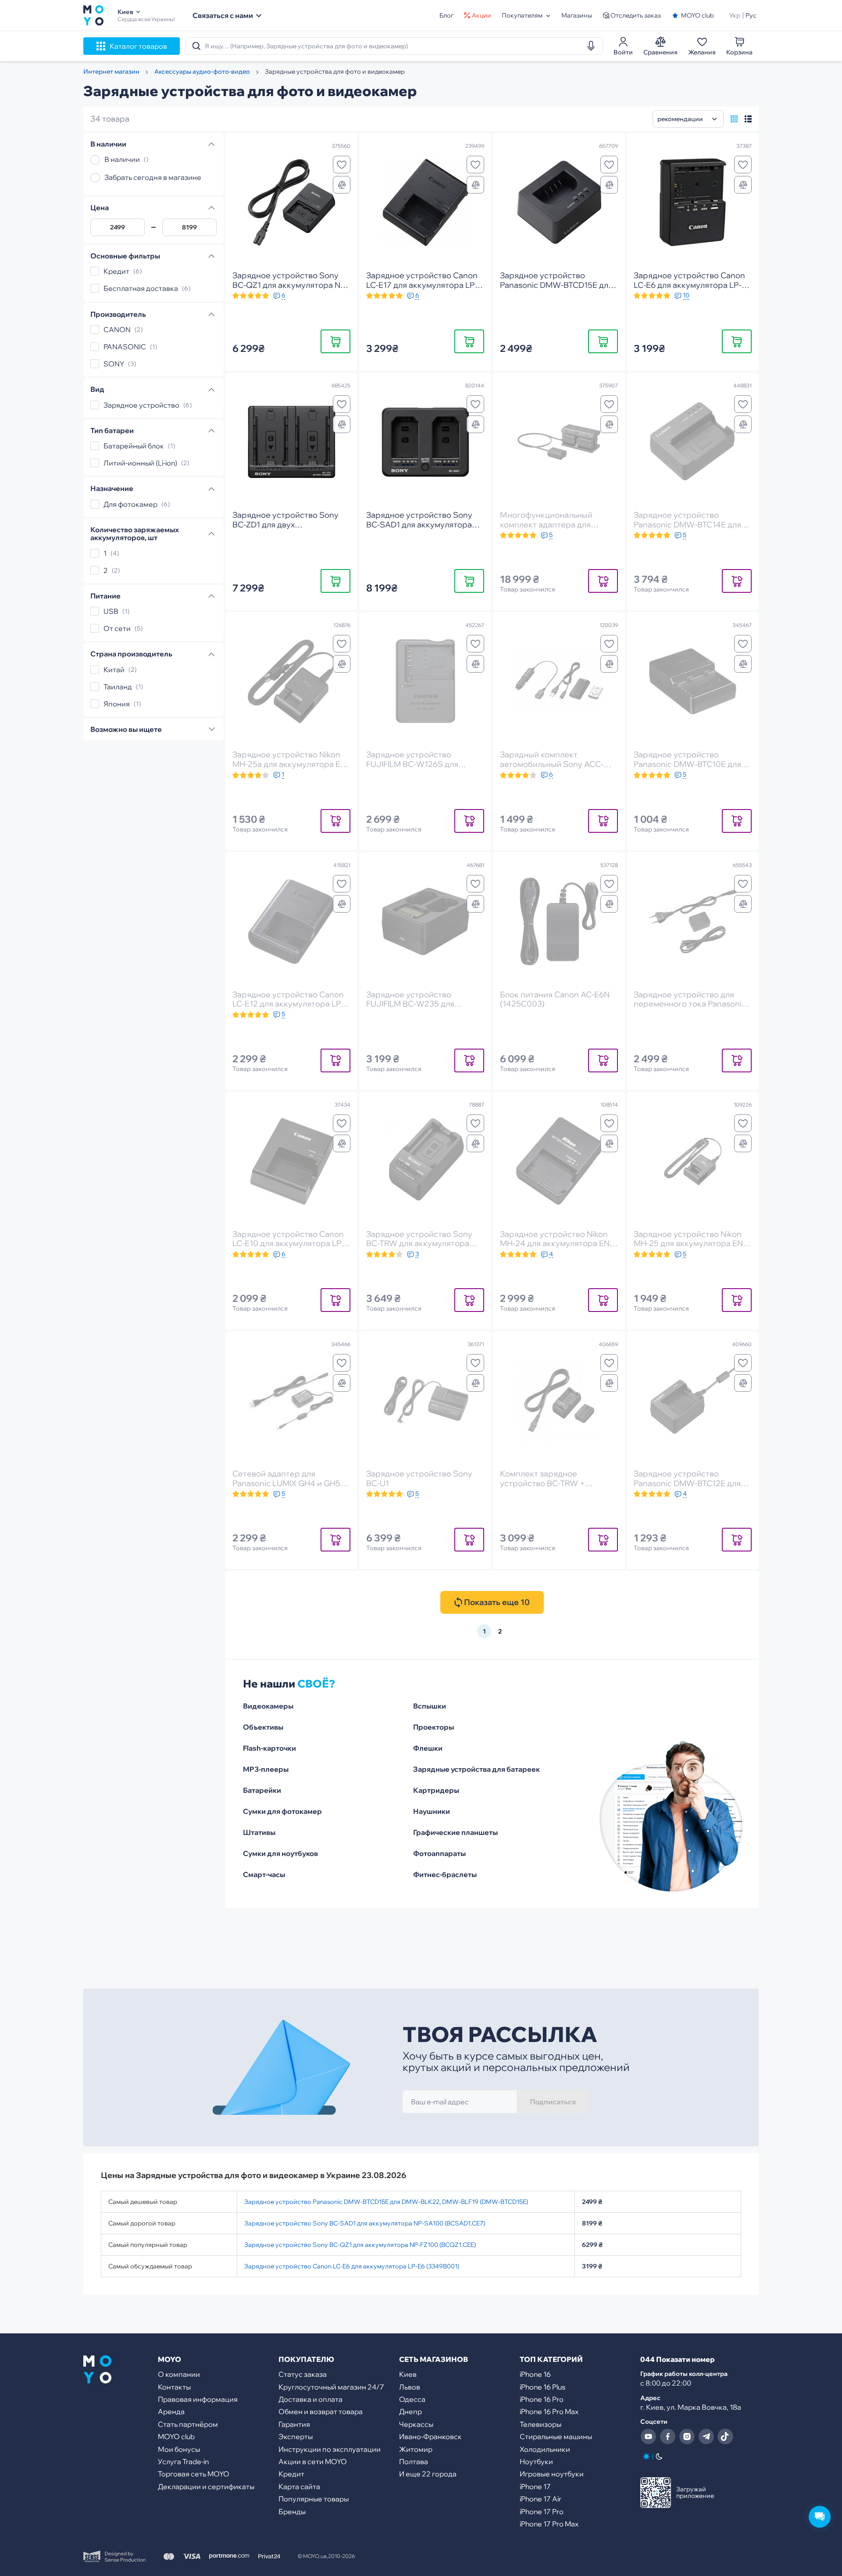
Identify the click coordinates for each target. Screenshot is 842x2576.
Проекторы (433, 1727)
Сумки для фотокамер (282, 1811)
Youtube (648, 2436)
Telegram (706, 2436)
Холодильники (545, 2449)
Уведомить (603, 581)
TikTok (725, 2436)
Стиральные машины (556, 2436)
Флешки (428, 1748)
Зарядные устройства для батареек (476, 1769)
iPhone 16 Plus (542, 2387)
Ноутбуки (536, 2461)
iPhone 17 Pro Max (549, 2524)
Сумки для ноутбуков (280, 1853)
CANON (117, 330)
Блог (446, 15)
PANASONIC (125, 347)
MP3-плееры (266, 1769)
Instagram (687, 2436)
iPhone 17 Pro (542, 2512)
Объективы (263, 1727)
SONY (114, 364)
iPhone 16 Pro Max (549, 2411)
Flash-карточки (269, 1748)
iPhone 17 (535, 2486)
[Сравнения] (342, 185)
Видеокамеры (268, 1706)
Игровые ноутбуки (552, 2474)
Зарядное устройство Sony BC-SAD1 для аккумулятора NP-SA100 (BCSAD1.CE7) (365, 2223)
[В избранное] (342, 165)
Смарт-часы (264, 1874)
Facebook (667, 2436)
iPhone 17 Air (541, 2499)
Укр (735, 15)
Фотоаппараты (439, 1853)
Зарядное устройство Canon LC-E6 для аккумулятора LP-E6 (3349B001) (352, 2266)
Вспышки (430, 1706)
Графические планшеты (455, 1832)
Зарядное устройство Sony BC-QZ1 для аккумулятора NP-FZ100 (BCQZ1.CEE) (360, 2245)
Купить (335, 341)
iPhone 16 (535, 2374)
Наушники (432, 1811)
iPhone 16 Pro (542, 2399)
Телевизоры (541, 2424)
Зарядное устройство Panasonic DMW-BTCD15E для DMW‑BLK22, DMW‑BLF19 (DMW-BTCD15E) (386, 2202)
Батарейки (262, 1790)
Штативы (259, 1832)
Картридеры (436, 1790)
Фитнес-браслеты (445, 1874)
